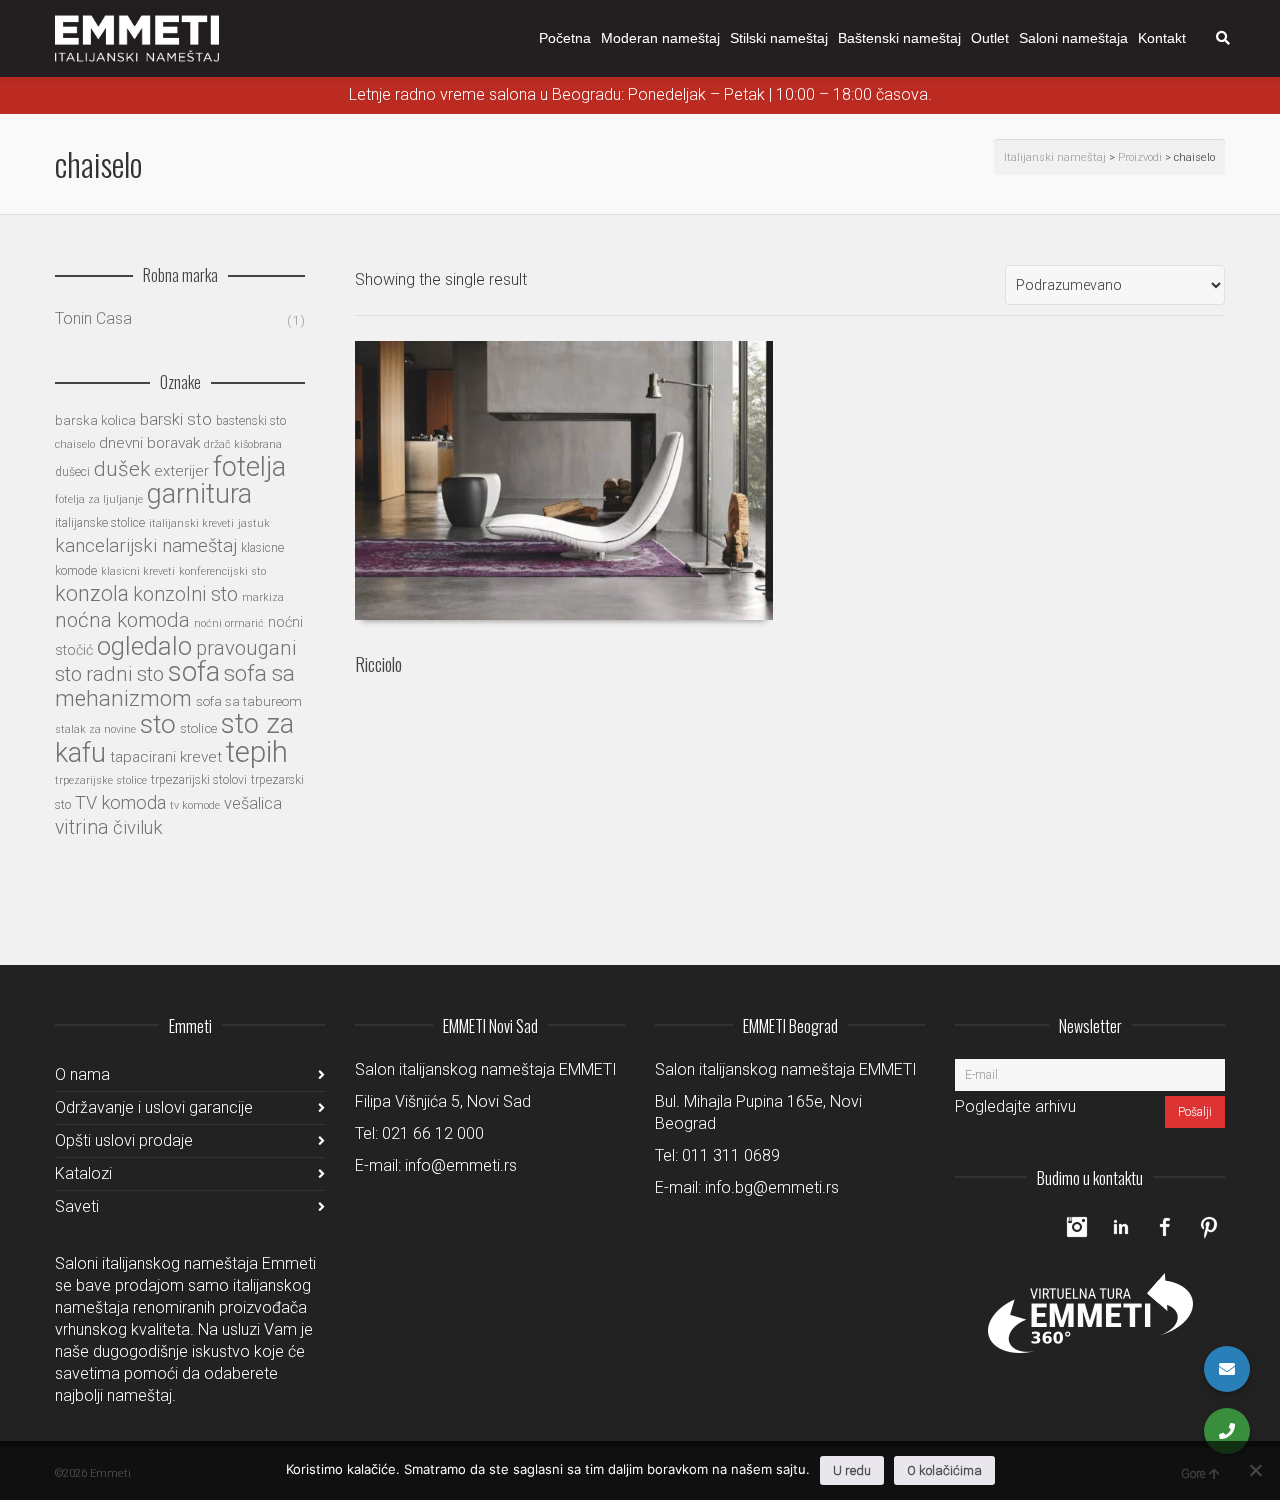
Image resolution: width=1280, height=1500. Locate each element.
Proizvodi (1140, 157)
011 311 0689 (731, 1155)
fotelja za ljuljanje (99, 499)
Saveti (77, 1206)
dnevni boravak (149, 443)
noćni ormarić (229, 623)
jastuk (254, 523)
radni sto (125, 674)
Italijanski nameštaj (1055, 157)
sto (158, 723)
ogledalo (144, 646)
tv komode (195, 805)
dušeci (72, 472)
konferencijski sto (222, 571)
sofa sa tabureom (249, 701)
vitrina (82, 827)
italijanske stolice (100, 523)
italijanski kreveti (191, 523)
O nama (82, 1074)
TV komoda (120, 802)
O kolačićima (944, 1470)
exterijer (181, 471)
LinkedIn (1121, 1227)
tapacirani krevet (166, 757)
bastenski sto (251, 421)
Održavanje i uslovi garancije (154, 1107)
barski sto (176, 419)
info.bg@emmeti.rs (772, 1187)
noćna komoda (122, 620)
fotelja (249, 467)
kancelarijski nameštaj (146, 546)
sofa (194, 671)
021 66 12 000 (433, 1133)
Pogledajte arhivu (1015, 1106)
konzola (92, 593)
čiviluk (138, 828)
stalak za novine (95, 729)
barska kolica (95, 420)
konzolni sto (185, 594)
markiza (263, 597)
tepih (257, 752)
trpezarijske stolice (101, 780)
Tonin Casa (93, 318)
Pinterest (1209, 1227)
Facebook (1165, 1227)
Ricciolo (378, 664)
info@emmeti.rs (461, 1165)
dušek (122, 469)
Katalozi (83, 1173)
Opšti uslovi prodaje (124, 1140)
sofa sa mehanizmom (175, 685)
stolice (198, 728)
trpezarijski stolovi (199, 780)
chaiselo (75, 444)
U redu (852, 1470)
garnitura (199, 494)
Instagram (1077, 1227)
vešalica (253, 803)
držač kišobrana (243, 444)
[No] (1255, 1470)
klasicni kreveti (138, 571)
